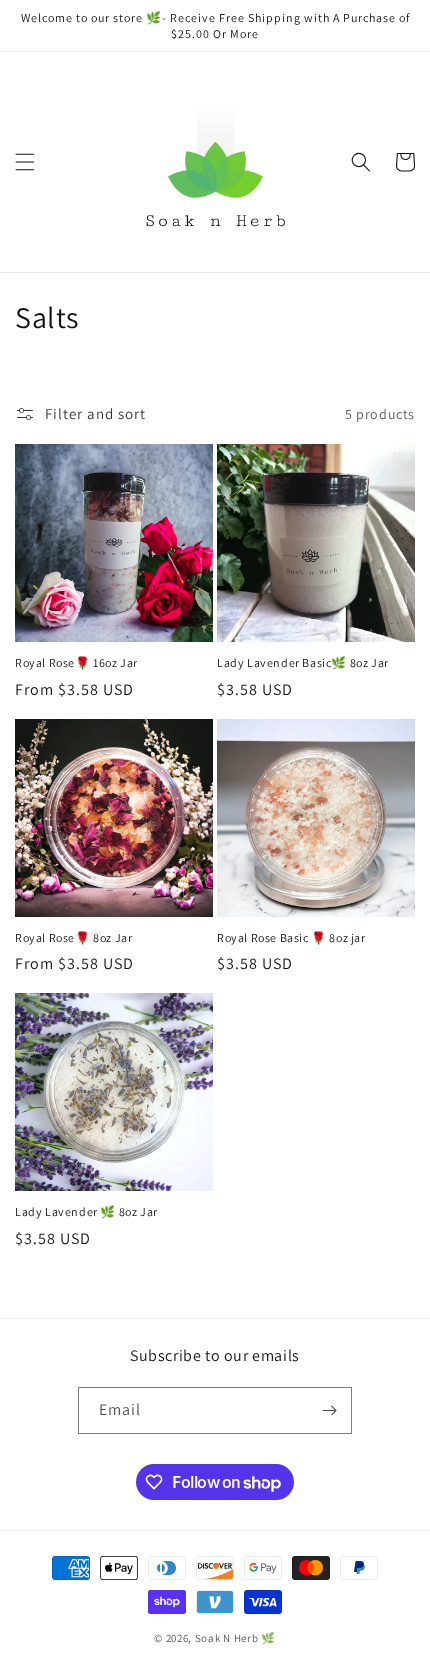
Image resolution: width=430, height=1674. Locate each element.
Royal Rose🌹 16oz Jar (76, 662)
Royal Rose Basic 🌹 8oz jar (291, 937)
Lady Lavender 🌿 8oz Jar (86, 1211)
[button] (25, 162)
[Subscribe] (329, 1410)
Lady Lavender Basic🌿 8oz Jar (303, 662)
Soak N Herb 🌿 (235, 1638)
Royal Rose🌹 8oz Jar (73, 937)
